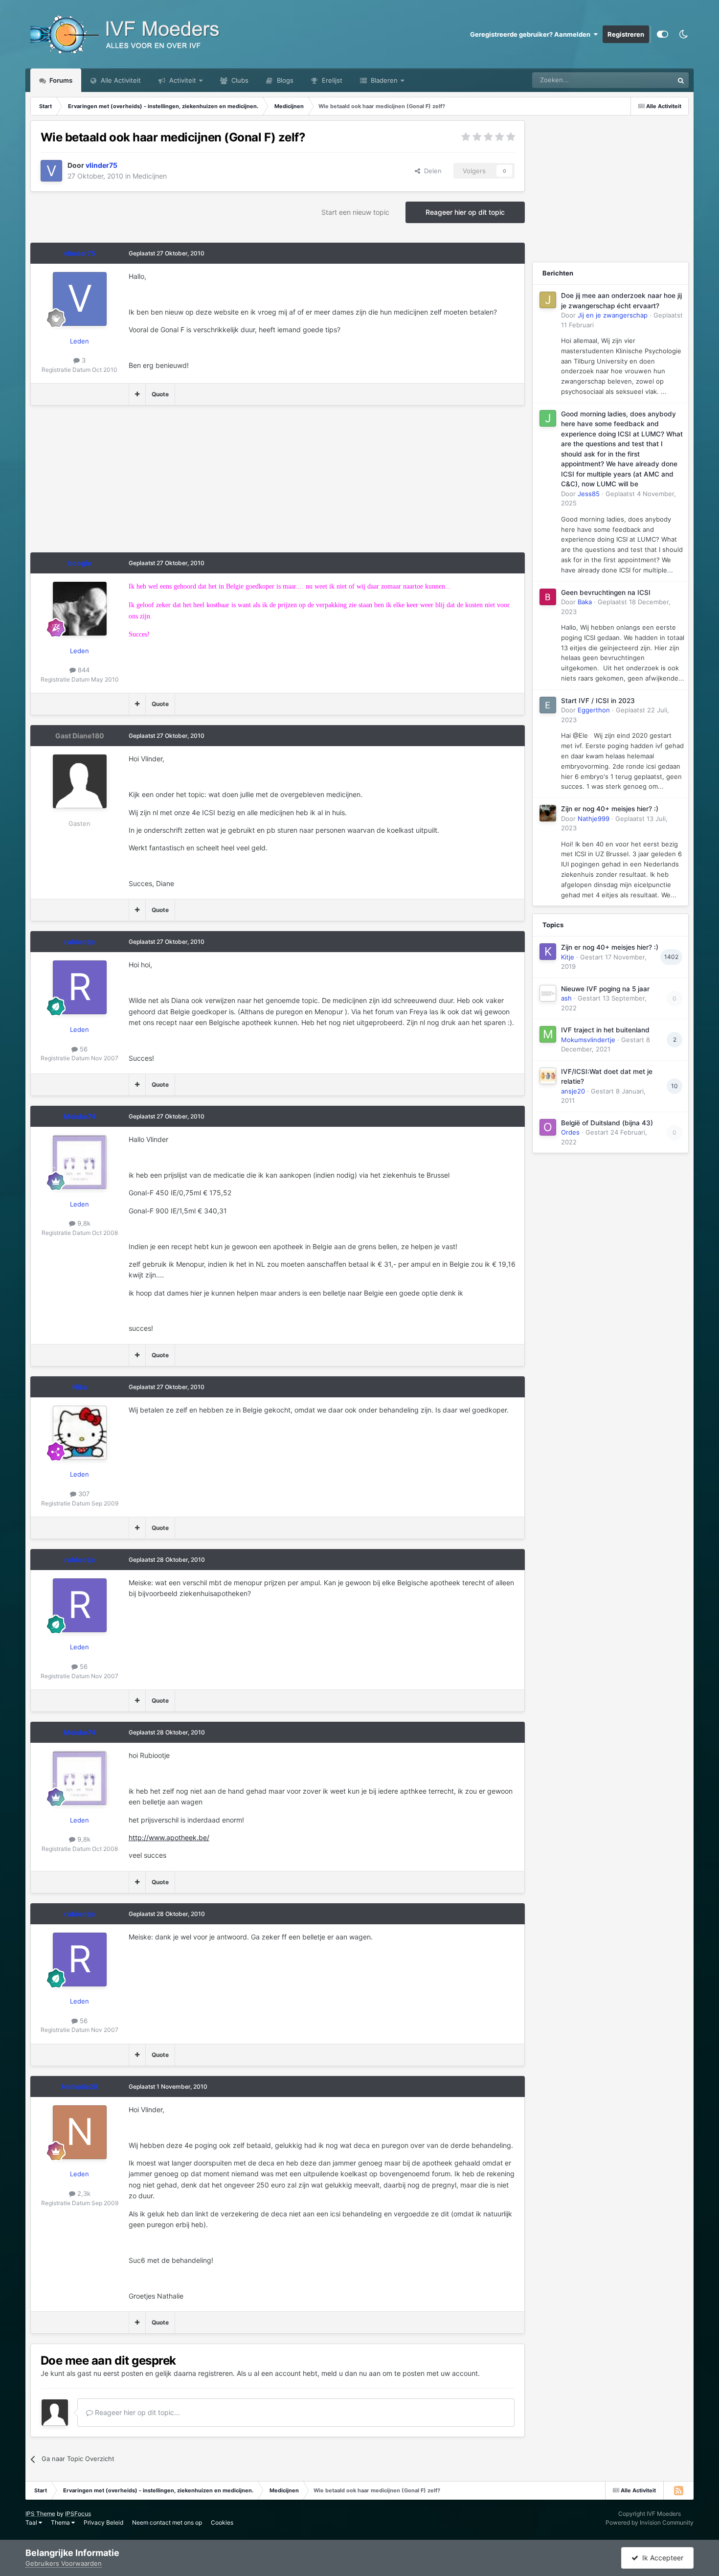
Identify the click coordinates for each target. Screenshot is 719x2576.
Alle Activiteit (120, 80)
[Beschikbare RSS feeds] (678, 2490)
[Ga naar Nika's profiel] (80, 1433)
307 (83, 1494)
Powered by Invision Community (650, 2522)
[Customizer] (663, 34)
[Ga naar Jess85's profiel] (548, 418)
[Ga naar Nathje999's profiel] (548, 813)
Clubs (239, 80)
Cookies (222, 2522)
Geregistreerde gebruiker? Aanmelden (532, 34)
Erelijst (331, 80)
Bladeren (383, 80)
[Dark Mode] (683, 34)
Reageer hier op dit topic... (136, 2412)
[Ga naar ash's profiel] (548, 993)
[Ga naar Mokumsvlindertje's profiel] (548, 1034)
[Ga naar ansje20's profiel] (548, 1076)
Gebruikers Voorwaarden (64, 2563)
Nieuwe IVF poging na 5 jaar (605, 989)
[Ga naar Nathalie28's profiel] (80, 2132)
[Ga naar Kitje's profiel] (548, 952)
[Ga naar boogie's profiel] (80, 609)
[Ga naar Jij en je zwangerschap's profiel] (548, 300)
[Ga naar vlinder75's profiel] (51, 171)
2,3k (83, 2193)
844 (83, 670)
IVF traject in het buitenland (605, 1030)
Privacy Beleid (103, 2522)
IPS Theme (40, 2514)
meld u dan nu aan (351, 2373)
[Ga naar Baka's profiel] (548, 597)
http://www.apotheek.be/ (169, 1837)
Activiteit (182, 80)
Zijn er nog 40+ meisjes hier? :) (610, 809)
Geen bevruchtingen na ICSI (606, 593)
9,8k (83, 1223)
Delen (431, 171)
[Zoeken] (681, 80)
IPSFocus (78, 2514)
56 (83, 1049)
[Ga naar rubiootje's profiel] (80, 987)
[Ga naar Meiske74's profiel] (80, 1162)
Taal (32, 2522)
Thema (61, 2522)
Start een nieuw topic (355, 212)
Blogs (284, 80)
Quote (160, 394)
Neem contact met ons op (167, 2522)
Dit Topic (648, 80)
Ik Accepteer (661, 2558)
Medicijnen (150, 176)
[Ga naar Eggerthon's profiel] (548, 705)
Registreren (626, 34)
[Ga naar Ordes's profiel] (548, 1127)
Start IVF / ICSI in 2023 (598, 701)
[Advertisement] (208, 484)
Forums (60, 80)
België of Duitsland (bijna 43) (607, 1123)
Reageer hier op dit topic (465, 212)
